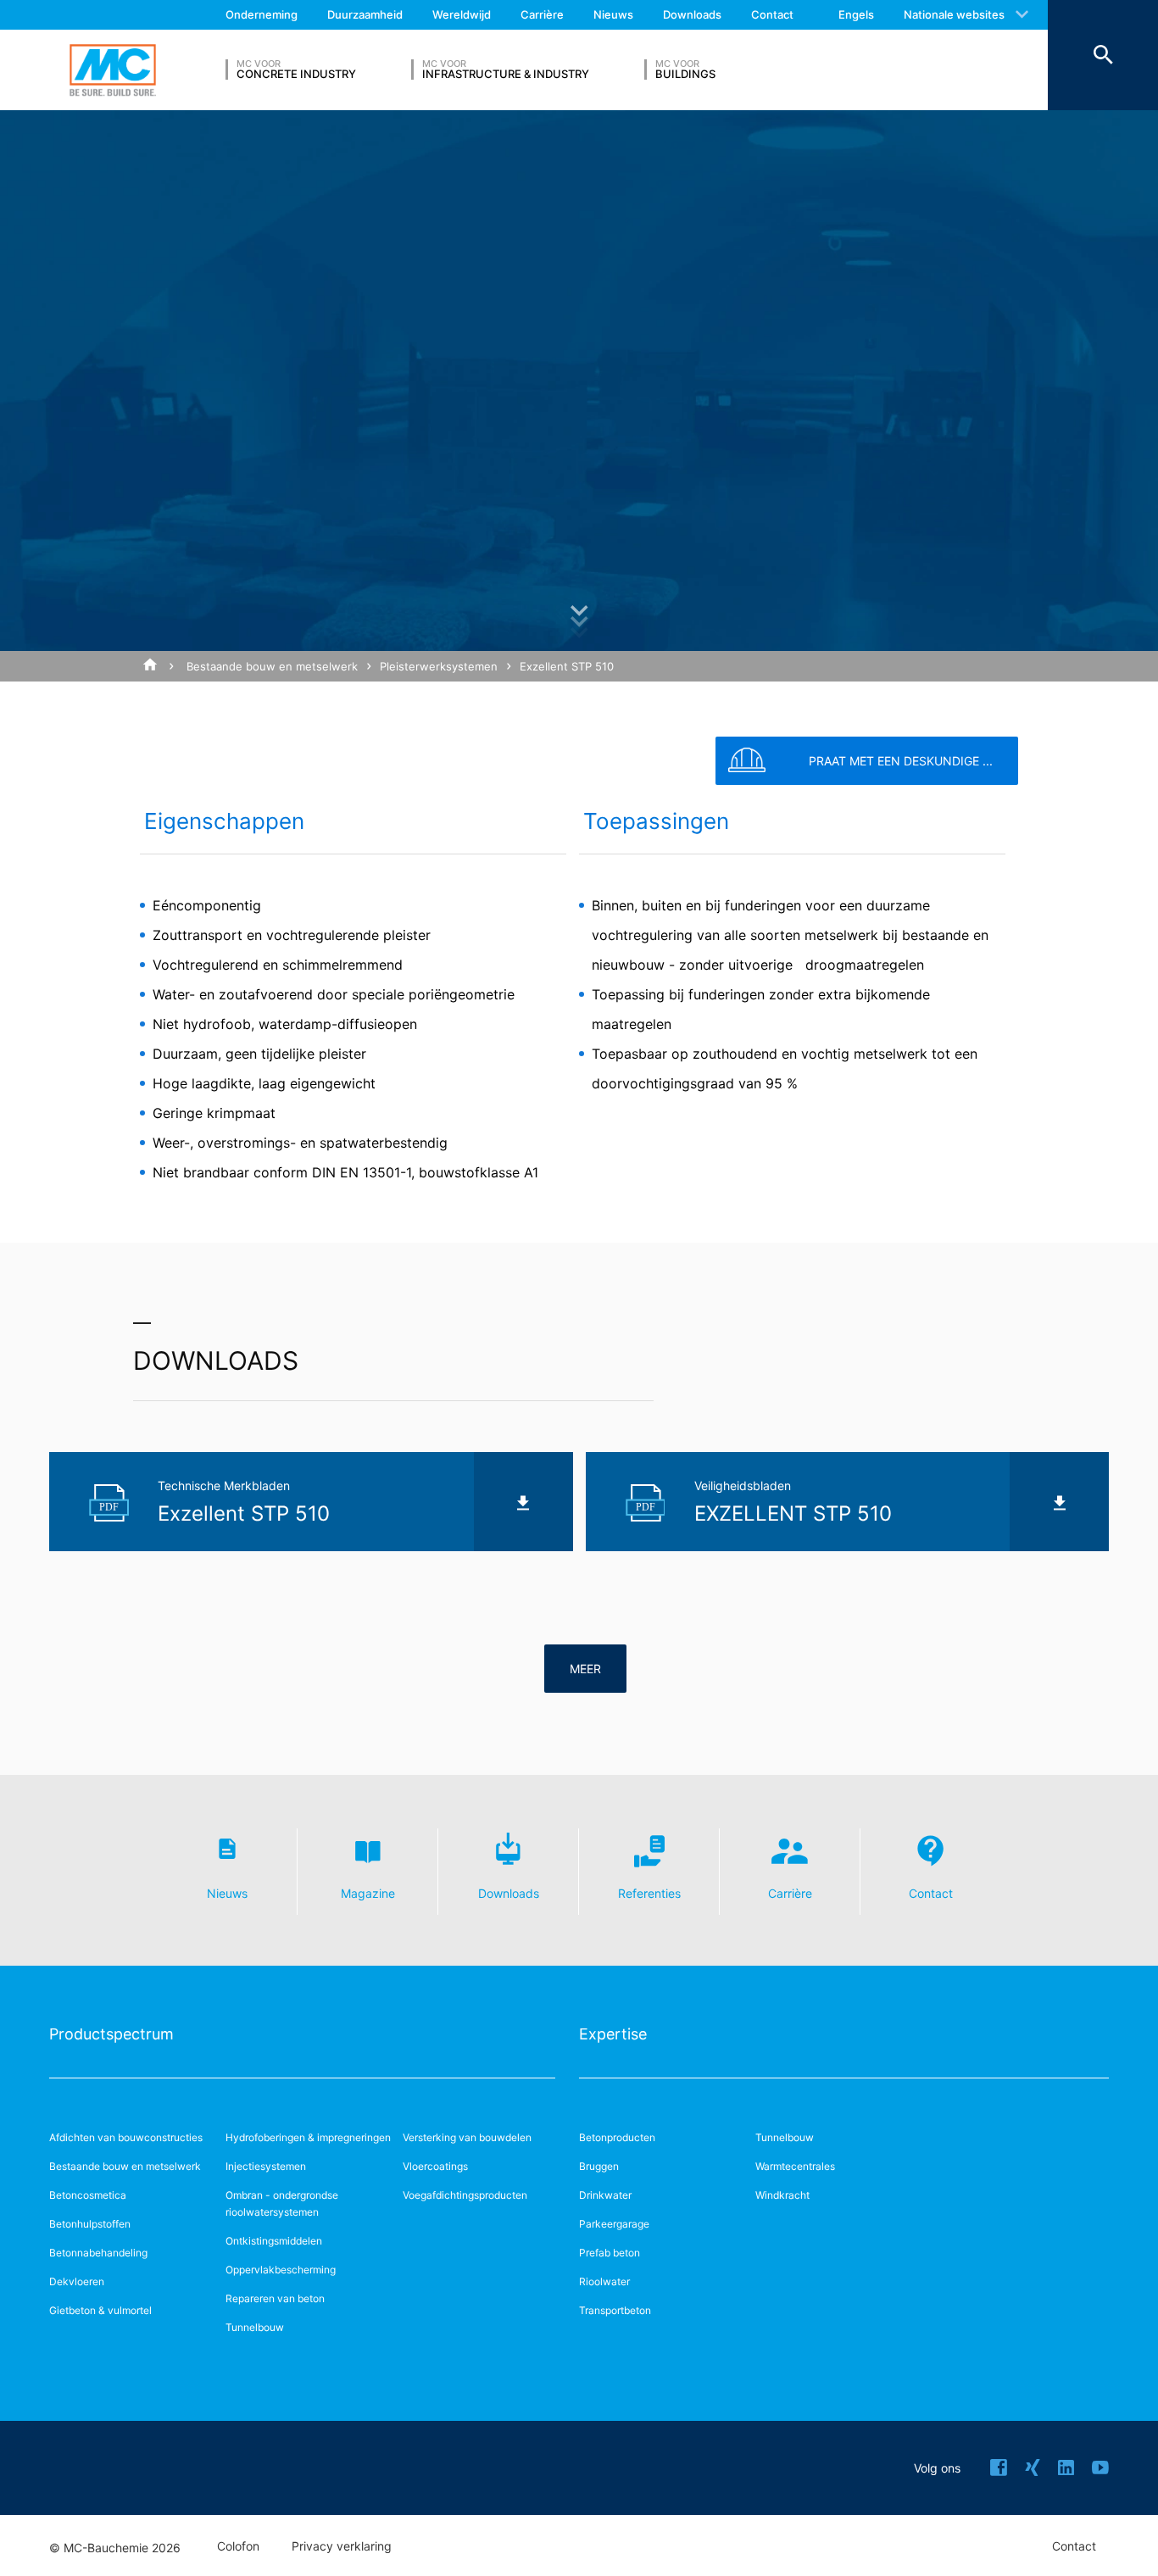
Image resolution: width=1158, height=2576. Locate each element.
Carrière (542, 14)
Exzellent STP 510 (567, 666)
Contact (772, 14)
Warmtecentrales (795, 2166)
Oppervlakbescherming (281, 2270)
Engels (856, 14)
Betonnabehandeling (98, 2253)
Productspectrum (111, 2034)
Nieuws (613, 14)
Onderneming (262, 14)
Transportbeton (615, 2310)
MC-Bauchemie (113, 70)
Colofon (238, 2546)
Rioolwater (604, 2281)
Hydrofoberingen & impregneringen (308, 2137)
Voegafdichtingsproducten (465, 2195)
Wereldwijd (462, 14)
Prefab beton (610, 2253)
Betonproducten (617, 2137)
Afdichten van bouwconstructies (126, 2137)
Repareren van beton (275, 2298)
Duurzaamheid (365, 14)
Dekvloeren (77, 2281)
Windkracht (782, 2195)
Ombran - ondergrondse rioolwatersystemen (282, 2203)
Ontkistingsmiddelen (274, 2241)
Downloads (692, 14)
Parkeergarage (614, 2224)
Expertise (613, 2034)
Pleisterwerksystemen (439, 666)
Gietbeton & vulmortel (100, 2310)
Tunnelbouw (255, 2327)
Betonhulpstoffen (90, 2224)
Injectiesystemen (266, 2166)
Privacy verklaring (342, 2546)
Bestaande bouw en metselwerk (272, 666)
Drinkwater (605, 2195)
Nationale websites (954, 14)
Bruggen (599, 2166)
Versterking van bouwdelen (467, 2137)
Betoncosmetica (88, 2195)
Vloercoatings (435, 2166)
